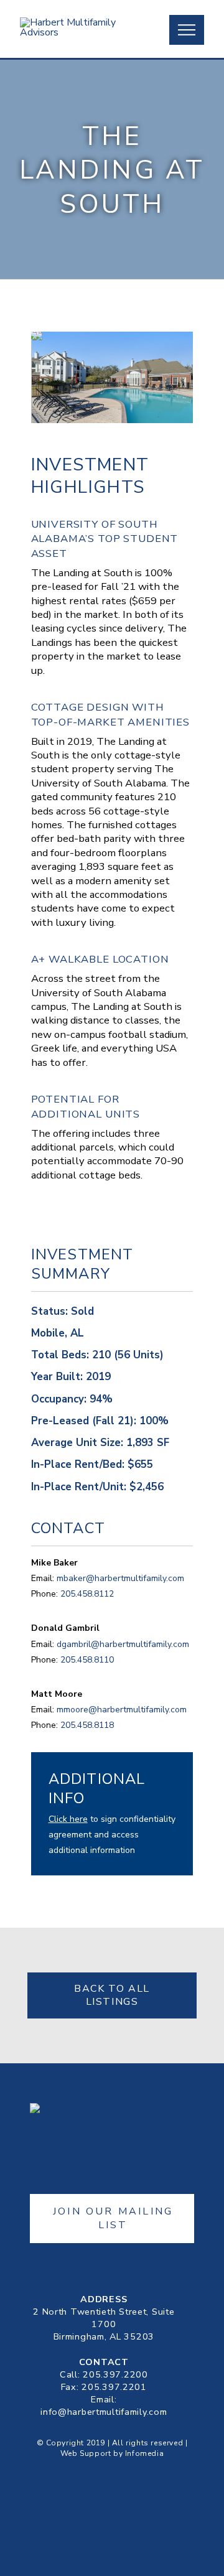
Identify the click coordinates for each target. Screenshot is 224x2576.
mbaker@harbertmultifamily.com (120, 1578)
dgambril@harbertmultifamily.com (123, 1644)
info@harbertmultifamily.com (104, 2412)
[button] (187, 30)
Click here (68, 1819)
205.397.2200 (115, 2374)
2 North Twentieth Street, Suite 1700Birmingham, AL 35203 (104, 2324)
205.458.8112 (87, 1594)
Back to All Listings (112, 1995)
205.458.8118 (87, 1725)
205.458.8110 (87, 1660)
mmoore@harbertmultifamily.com (122, 1710)
